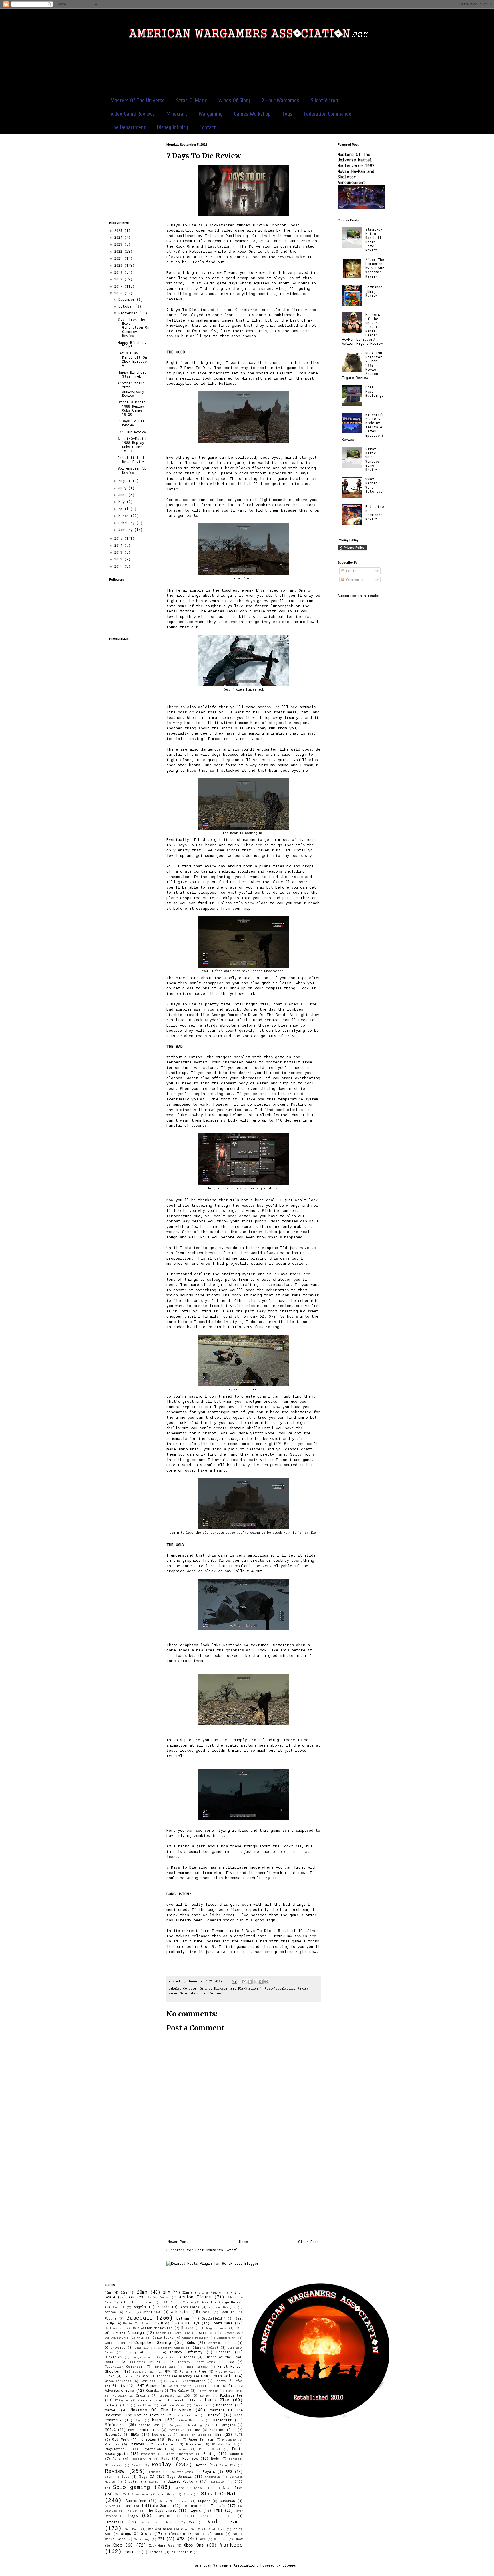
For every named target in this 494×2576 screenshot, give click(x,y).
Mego (139, 2420)
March (125, 516)
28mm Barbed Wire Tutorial (374, 485)
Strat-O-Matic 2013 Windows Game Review (374, 459)
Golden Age (177, 2386)
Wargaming (211, 114)
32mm (186, 2292)
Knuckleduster (150, 2400)
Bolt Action (114, 2328)
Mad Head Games (173, 2405)
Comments (354, 580)
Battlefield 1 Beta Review (131, 460)
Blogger (290, 2565)
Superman (227, 2501)
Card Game (182, 2333)
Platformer (167, 2444)
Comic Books (163, 2338)
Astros (110, 2312)
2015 (119, 538)
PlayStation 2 (224, 2444)
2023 (119, 244)
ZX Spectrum (182, 2552)
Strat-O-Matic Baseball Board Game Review (374, 240)
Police (183, 2449)
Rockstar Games (182, 2472)
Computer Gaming (197, 1988)
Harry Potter (207, 2391)
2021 (119, 258)
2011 (119, 566)
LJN (126, 2405)
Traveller (164, 2516)
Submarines (136, 2501)
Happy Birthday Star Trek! (132, 374)
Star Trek (233, 2487)
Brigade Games (216, 2328)
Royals (209, 2471)
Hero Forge (234, 2391)
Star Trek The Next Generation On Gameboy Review (134, 328)
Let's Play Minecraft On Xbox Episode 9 (132, 359)
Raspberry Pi (141, 2459)
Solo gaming (131, 2487)
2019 (119, 272)
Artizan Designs (222, 2307)
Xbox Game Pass (162, 2545)
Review (303, 1988)
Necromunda (162, 2435)
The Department (128, 127)
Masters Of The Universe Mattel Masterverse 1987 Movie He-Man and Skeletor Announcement (356, 168)
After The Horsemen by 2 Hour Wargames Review (375, 268)
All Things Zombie (178, 2302)
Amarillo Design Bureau (222, 2302)
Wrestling (142, 2539)
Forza (184, 2371)
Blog (165, 2323)
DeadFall (142, 2348)
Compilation (115, 2343)
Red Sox (190, 2458)
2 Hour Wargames (280, 100)
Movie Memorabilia (144, 2430)
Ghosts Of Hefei (228, 2381)
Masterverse (188, 2415)
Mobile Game (149, 2425)
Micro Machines (191, 2420)
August (126, 481)
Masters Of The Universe (138, 100)
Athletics (180, 2312)
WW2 (181, 2538)
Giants (119, 2385)
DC (233, 2343)
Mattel (215, 2415)
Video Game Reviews (133, 114)
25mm (124, 2292)
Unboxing (169, 2522)
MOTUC (110, 2429)
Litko (109, 2405)
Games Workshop (252, 114)
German (169, 2381)
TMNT (218, 2510)
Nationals (113, 2435)
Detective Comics (171, 2348)
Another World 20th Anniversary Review (131, 389)
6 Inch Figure (210, 2293)
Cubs (191, 2342)
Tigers (195, 2510)
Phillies (112, 2444)
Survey (110, 2506)
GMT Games (147, 2385)
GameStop (148, 2381)
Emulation (138, 2362)
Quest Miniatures (180, 2454)
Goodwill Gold (207, 2386)
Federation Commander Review (375, 513)
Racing (210, 2453)
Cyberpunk (215, 2343)
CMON (141, 2338)
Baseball (139, 2317)
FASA (230, 2362)
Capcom (161, 2333)
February (127, 523)
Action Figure (195, 2297)
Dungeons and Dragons (150, 2357)
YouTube (132, 2552)
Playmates (194, 2444)
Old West (120, 2439)
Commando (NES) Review (374, 291)
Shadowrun (212, 2477)
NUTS (239, 2435)
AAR (131, 2297)
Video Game (178, 1993)
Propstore (148, 2454)
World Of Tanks (209, 2534)
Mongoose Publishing (186, 2425)
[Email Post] (235, 1981)
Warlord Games (160, 2529)
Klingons (122, 2400)
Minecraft (177, 114)
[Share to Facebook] (261, 1982)
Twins (145, 2522)
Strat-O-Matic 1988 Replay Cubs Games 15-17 (132, 445)
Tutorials (114, 2522)
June (123, 495)
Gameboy (185, 2376)
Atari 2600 (152, 2312)
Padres (174, 2439)
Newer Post (178, 2242)
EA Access (186, 2357)
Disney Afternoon (141, 2352)
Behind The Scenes (138, 2323)
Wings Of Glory (234, 100)
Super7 (204, 2501)
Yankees (231, 2544)
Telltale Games (156, 2505)
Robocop (155, 2472)
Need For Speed (193, 2435)
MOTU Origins (223, 2425)
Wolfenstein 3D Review (132, 470)
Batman (183, 2318)
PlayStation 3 (117, 2449)
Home (243, 2242)
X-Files (220, 2539)
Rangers (236, 2454)
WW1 (161, 2539)
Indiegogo (167, 2396)
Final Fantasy (196, 2367)
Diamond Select (206, 2348)
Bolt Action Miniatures (152, 2328)
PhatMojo (229, 2440)
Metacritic (201, 251)
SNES (239, 2481)
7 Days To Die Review (131, 423)
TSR (186, 2516)
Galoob (129, 2376)
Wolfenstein (175, 2534)
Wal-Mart (132, 2529)
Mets (157, 2420)
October (127, 306)
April (124, 509)
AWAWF (207, 2312)
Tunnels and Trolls (217, 2516)
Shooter (132, 2481)
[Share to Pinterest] (266, 1982)
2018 (119, 279)
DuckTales (113, 2357)
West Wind (217, 2529)
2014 (119, 545)
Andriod (118, 2307)
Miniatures (115, 2425)
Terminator (192, 2506)
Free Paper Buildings (374, 391)
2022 (119, 251)
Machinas (145, 2405)
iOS (187, 2395)
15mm (108, 2292)
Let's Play (217, 2400)
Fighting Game (164, 2367)
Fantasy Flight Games (197, 2362)
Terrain (218, 2505)
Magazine (200, 2405)
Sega (125, 2477)
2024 (119, 237)
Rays (165, 2458)
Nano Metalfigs (222, 2430)
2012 (119, 559)
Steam (187, 2494)
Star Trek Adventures (132, 2494)
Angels (140, 2307)
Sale (108, 2477)
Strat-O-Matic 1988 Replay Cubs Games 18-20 (132, 408)
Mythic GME (177, 2430)
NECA (135, 2434)
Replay (162, 2464)
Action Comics (158, 2297)
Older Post (309, 2242)
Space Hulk (203, 2488)
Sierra (153, 2482)
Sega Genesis (180, 2476)
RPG (229, 2471)
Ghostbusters (194, 2381)
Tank (128, 2506)
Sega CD (146, 2476)
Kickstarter (224, 1988)
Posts (350, 571)
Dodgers (224, 2352)
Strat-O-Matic (192, 100)
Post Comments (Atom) (217, 2250)
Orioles (149, 2439)
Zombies (215, 1993)
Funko (110, 2376)
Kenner (205, 2396)
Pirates (137, 2444)
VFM (192, 2522)
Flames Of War (144, 2372)
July (123, 488)
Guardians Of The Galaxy (167, 2391)
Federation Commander (328, 114)
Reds (215, 2459)
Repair (137, 2465)
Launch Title (184, 2400)
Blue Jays (190, 2323)
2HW (166, 2292)
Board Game (222, 2323)
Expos (161, 2362)
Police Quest (210, 2449)
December (128, 299)
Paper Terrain (201, 2439)
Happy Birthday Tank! (132, 344)
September (129, 313)
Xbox (239, 2539)
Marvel (111, 2410)
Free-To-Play (225, 2372)
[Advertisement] (247, 71)
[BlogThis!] (250, 1982)
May (122, 502)
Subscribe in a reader (359, 596)
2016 (119, 293)
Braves (187, 2328)
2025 (119, 230)
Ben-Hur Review (132, 432)
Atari (130, 2312)
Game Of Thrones (156, 2376)
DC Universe (115, 2348)
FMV (167, 2371)
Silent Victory (325, 100)
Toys (287, 114)
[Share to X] (255, 1982)
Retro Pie (228, 2465)
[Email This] (244, 1982)
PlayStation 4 (250, 1988)
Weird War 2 (190, 2529)
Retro (201, 2465)
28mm (142, 2292)
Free (202, 2371)
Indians (143, 2395)
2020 (119, 265)
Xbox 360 (123, 2545)
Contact (208, 127)
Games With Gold (217, 2376)
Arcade (163, 2307)
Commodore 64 (226, 2338)
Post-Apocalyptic (279, 1988)
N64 (198, 2430)
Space (180, 2488)
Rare (116, 2459)
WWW (203, 2539)
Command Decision (195, 2338)
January (126, 530)
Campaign (136, 2332)
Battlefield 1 (214, 2318)
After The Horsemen (138, 2302)
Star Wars (166, 2494)
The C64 (132, 2511)
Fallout (285, 373)
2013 (119, 552)
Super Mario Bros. (174, 2501)
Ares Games (190, 2307)
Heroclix (119, 2396)
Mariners (224, 2405)
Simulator (218, 2482)
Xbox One (198, 1993)
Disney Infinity (172, 127)
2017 (119, 286)
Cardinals (207, 2333)
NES (218, 2434)
